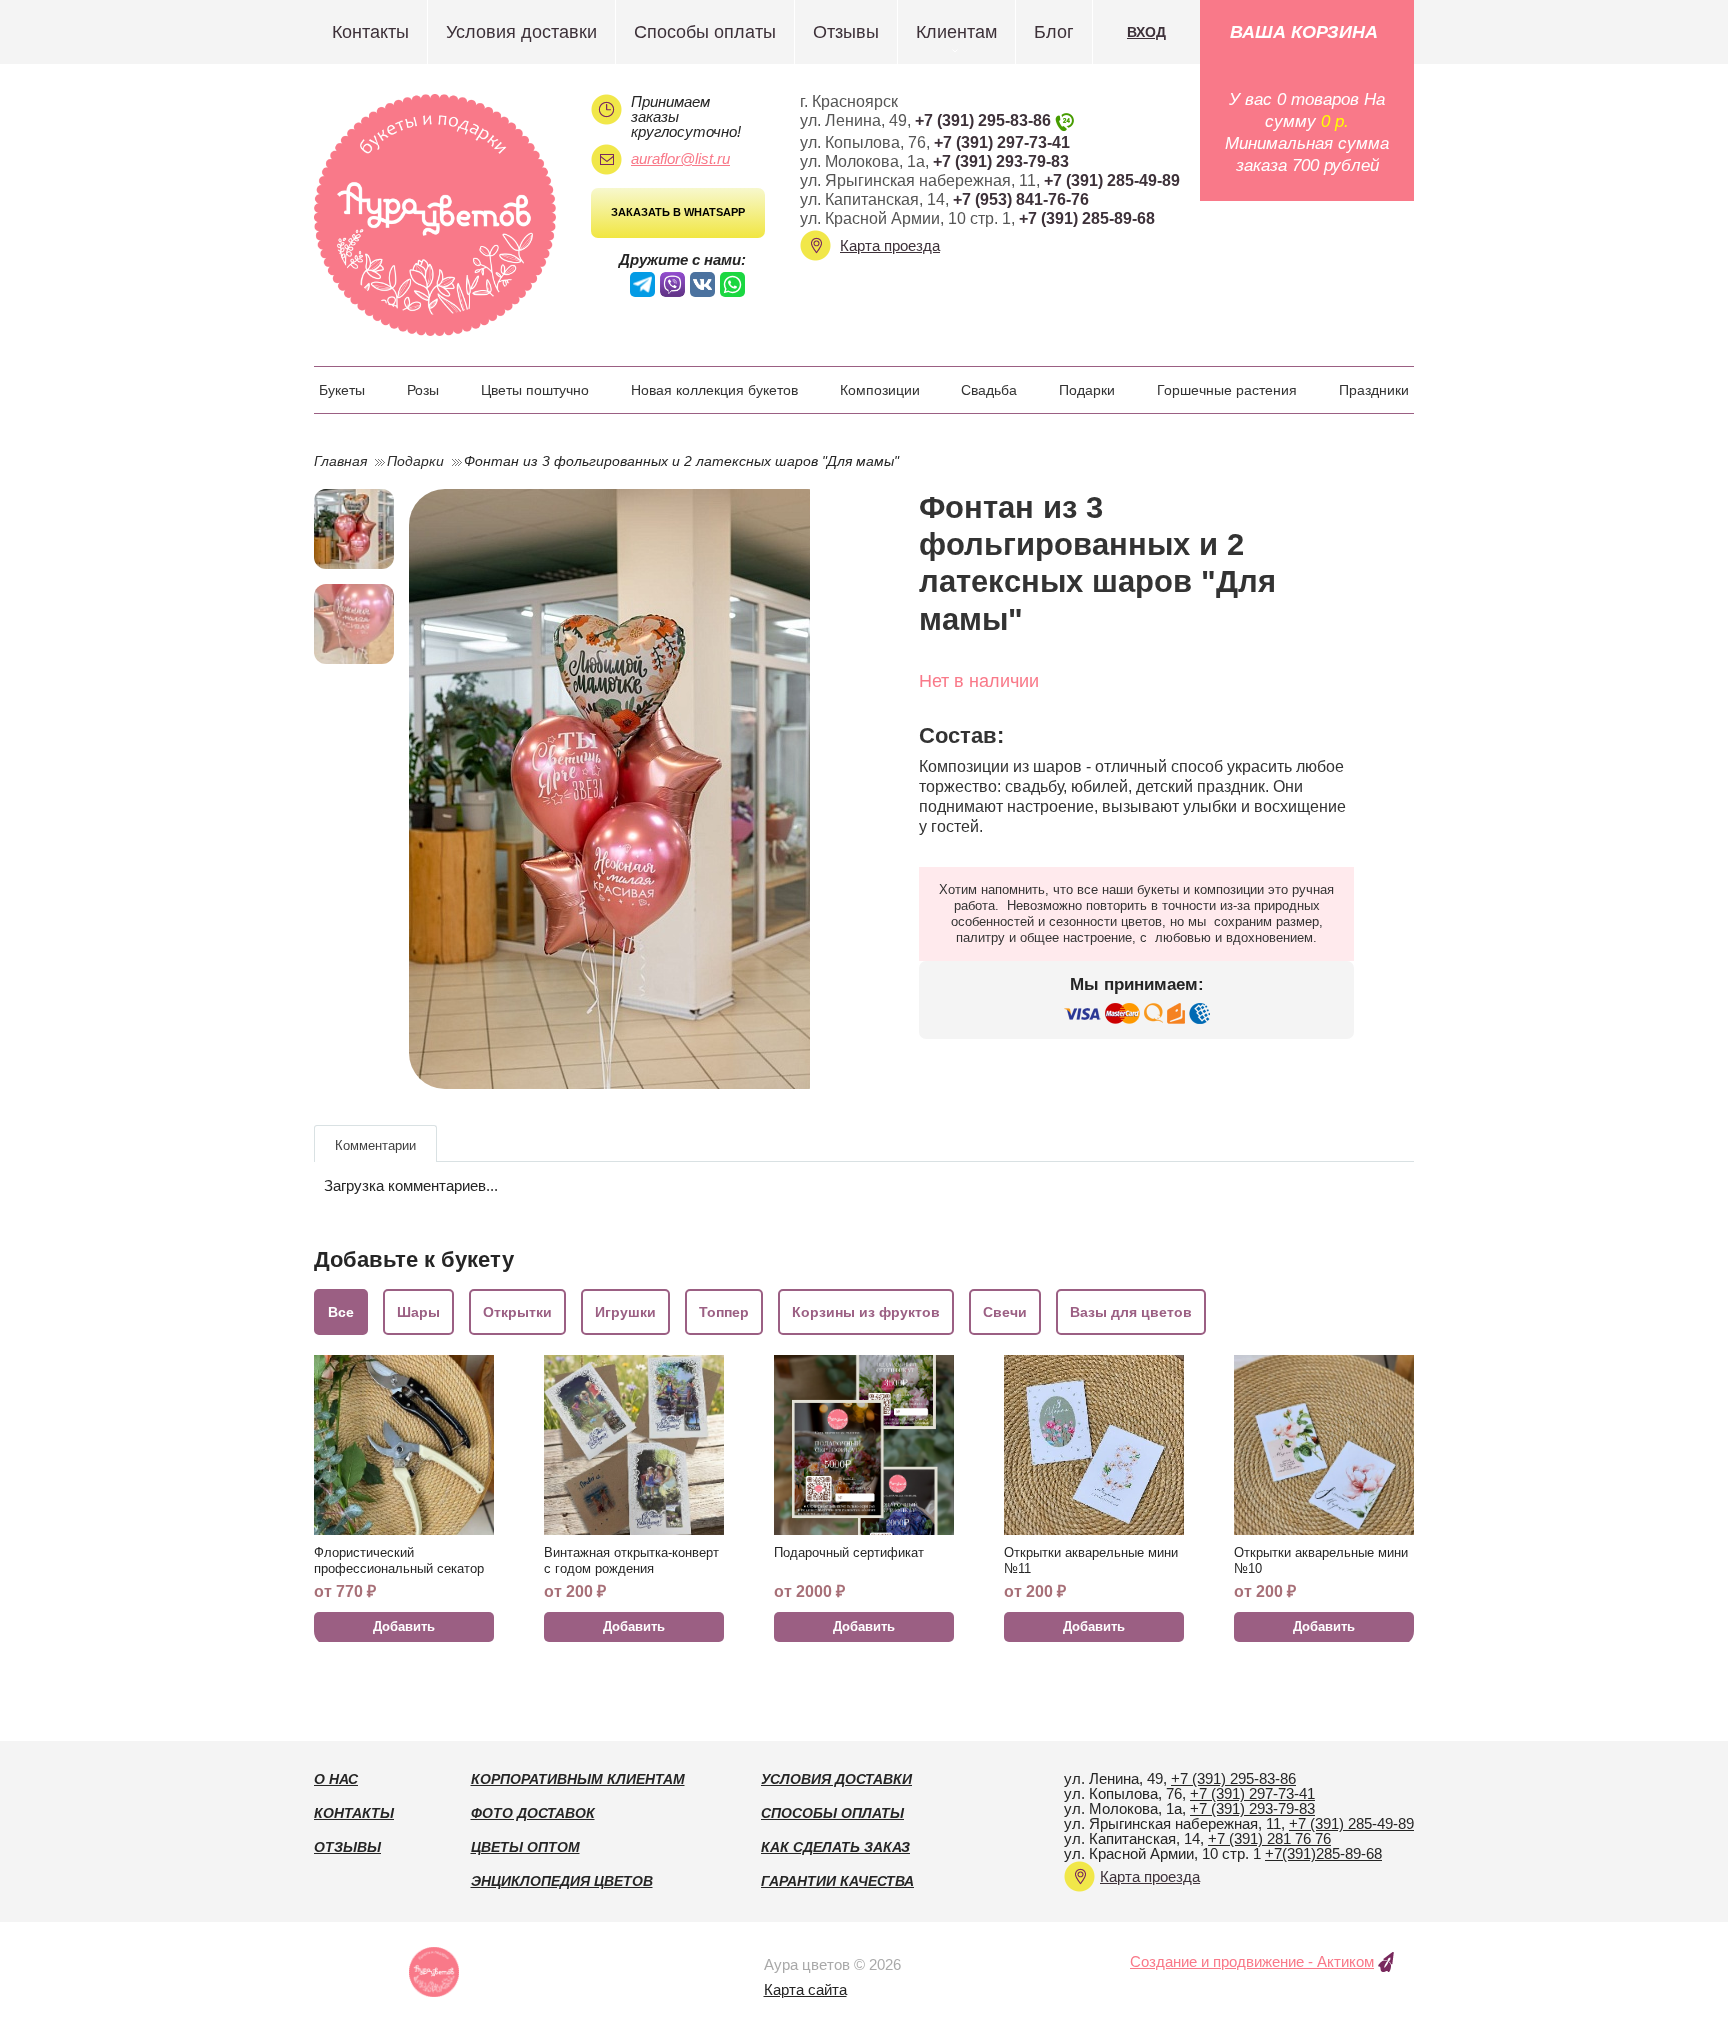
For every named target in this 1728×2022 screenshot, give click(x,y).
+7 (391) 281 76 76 (1269, 1838)
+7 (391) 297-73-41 (1002, 142)
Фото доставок (533, 1813)
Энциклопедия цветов (562, 1881)
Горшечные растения (1227, 390)
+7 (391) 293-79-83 (1001, 161)
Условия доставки (521, 32)
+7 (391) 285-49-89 (1112, 180)
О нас (336, 1779)
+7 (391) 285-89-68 (1087, 218)
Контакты (370, 32)
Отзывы (846, 32)
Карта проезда (890, 245)
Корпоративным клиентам (578, 1779)
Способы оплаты (705, 32)
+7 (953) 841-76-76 (1021, 199)
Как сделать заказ (835, 1847)
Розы (423, 390)
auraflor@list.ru (680, 158)
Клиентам (956, 32)
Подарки (1087, 390)
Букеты (342, 390)
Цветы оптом (525, 1847)
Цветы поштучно (535, 390)
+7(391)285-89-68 (1323, 1853)
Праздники (1374, 390)
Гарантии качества (837, 1881)
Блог (1054, 32)
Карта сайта (805, 1989)
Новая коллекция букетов (714, 390)
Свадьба (989, 390)
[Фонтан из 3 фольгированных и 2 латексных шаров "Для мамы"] (626, 789)
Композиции (880, 390)
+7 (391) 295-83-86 (983, 120)
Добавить (404, 1626)
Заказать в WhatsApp (678, 212)
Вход (1146, 32)
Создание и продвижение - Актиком (1252, 1961)
